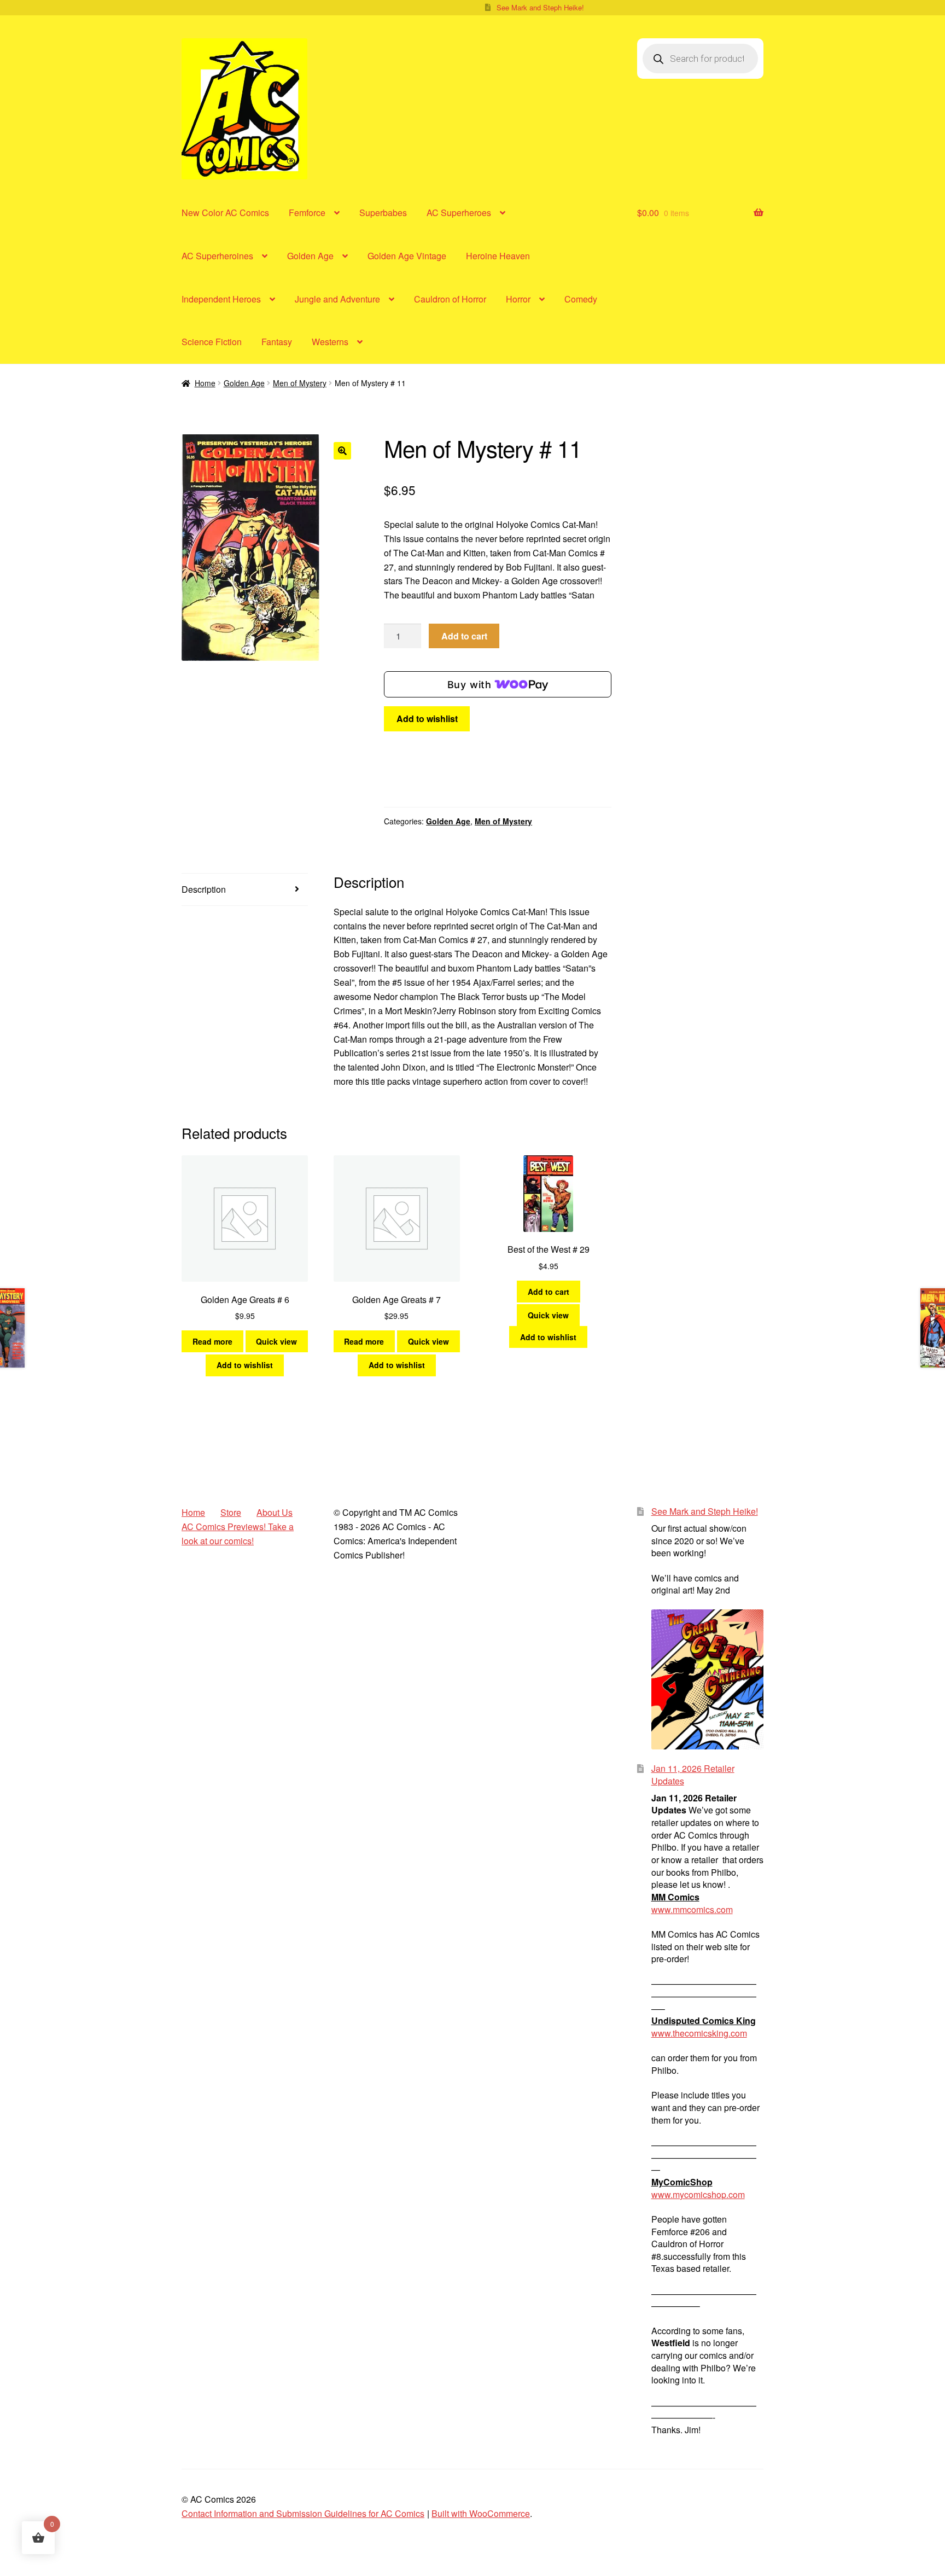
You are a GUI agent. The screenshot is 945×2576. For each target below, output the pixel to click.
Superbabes (383, 213)
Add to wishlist (427, 719)
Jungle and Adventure (337, 299)
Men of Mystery (300, 383)
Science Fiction (212, 342)
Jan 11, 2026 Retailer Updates (693, 1775)
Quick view (276, 1341)
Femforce (307, 213)
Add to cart (464, 636)
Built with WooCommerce (481, 2513)
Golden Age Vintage (407, 256)
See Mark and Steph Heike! (540, 7)
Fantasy (277, 342)
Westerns (330, 342)
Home (205, 383)
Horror (518, 299)
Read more (212, 1341)
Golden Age (310, 256)
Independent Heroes (221, 299)
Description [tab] (204, 889)
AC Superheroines (217, 256)
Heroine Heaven (498, 256)
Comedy (581, 299)
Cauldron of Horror (450, 299)
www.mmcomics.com (692, 1909)
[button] (342, 451)
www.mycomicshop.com (698, 2194)
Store (231, 1512)
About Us (275, 1512)
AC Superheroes (459, 213)
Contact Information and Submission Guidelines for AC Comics (303, 2513)
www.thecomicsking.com (699, 2033)
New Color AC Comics (225, 213)
